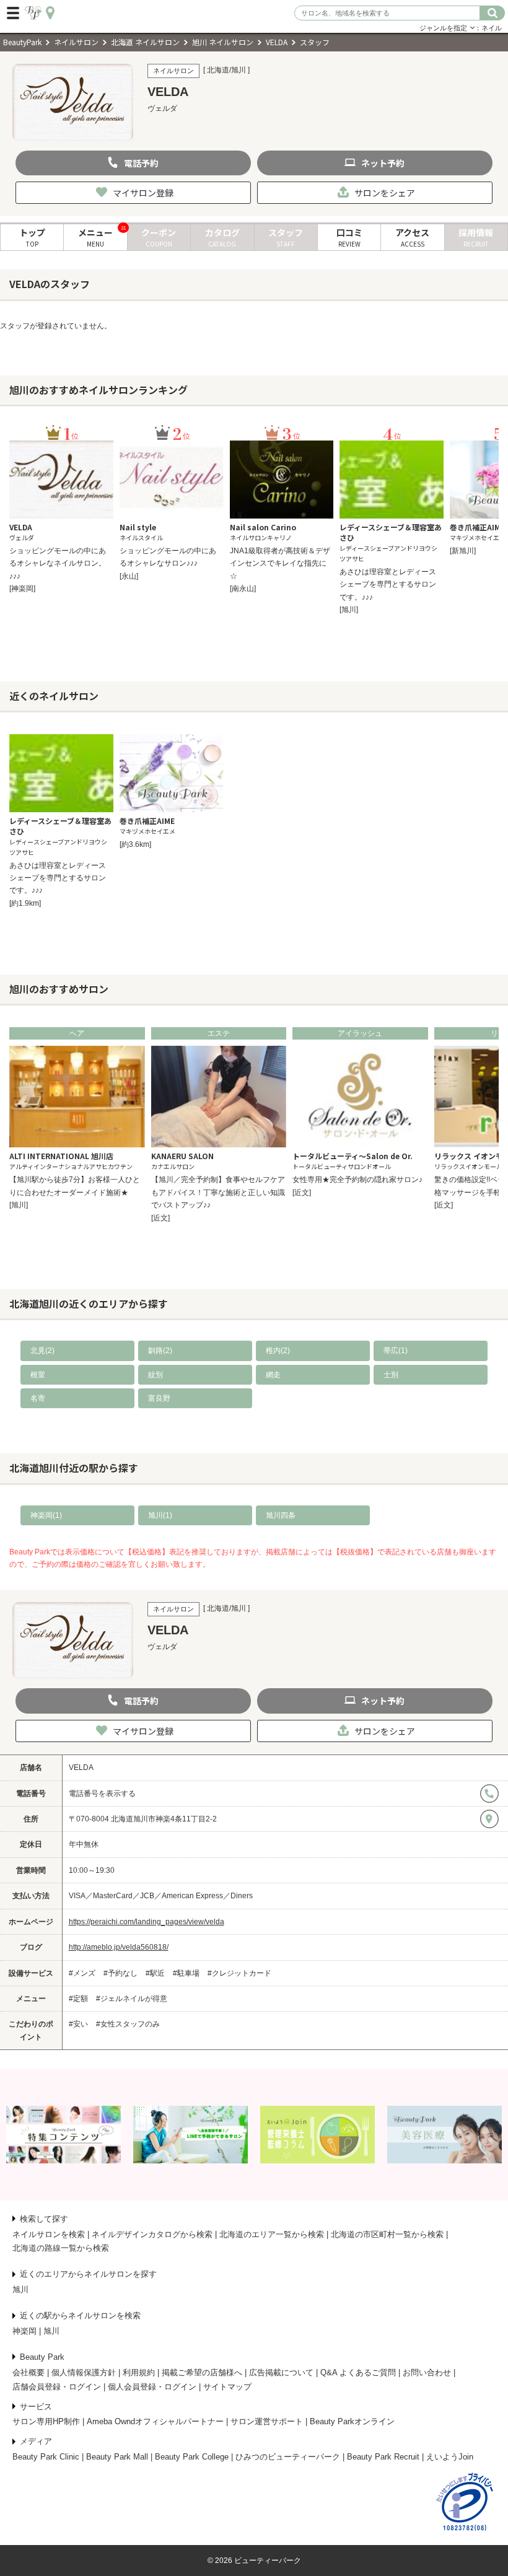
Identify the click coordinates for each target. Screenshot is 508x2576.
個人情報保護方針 (84, 2372)
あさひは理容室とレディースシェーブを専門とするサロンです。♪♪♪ (388, 585)
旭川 (20, 2289)
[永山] (129, 576)
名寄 (38, 1398)
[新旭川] (463, 551)
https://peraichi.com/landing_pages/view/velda (147, 1922)
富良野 (159, 1398)
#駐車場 (186, 1973)
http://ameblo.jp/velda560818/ (119, 1947)
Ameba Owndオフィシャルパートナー (155, 2421)
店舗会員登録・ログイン (57, 2387)
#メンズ (82, 1973)
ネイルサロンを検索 (49, 2234)
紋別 (155, 1375)
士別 (391, 1375)
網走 (273, 1375)
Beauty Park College (192, 2457)
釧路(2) (160, 1351)
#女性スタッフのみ (128, 2024)
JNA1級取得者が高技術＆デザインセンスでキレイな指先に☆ (280, 563)
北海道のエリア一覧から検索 (272, 2234)
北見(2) (42, 1351)
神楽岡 (24, 2331)
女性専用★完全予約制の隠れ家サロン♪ (357, 1180)
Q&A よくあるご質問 (358, 2372)
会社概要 (28, 2372)
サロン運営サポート (267, 2421)
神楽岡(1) (46, 1515)
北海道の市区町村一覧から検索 (387, 2234)
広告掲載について (281, 2372)
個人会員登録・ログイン (152, 2387)
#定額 (78, 1999)
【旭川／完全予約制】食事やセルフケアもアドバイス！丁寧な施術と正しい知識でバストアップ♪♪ (218, 1192)
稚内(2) (278, 1351)
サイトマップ (227, 2387)
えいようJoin (450, 2457)
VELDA (81, 1768)
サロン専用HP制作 (46, 2421)
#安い (78, 2024)
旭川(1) (160, 1515)
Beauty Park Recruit (383, 2457)
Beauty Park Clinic (46, 2457)
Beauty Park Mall (117, 2457)
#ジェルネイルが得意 (132, 1999)
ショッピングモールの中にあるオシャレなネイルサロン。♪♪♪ (58, 563)
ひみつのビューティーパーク (288, 2457)
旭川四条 (281, 1515)
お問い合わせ (427, 2372)
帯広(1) (396, 1351)
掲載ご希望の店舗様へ (202, 2372)
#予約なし (120, 1973)
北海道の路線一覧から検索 (61, 2248)
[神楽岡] (22, 589)
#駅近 (155, 1973)
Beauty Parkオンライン (352, 2421)
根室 (38, 1375)
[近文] (160, 1218)
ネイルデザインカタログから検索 (152, 2234)
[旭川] (349, 610)
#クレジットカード (239, 1973)
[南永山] (243, 589)
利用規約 (139, 2372)
